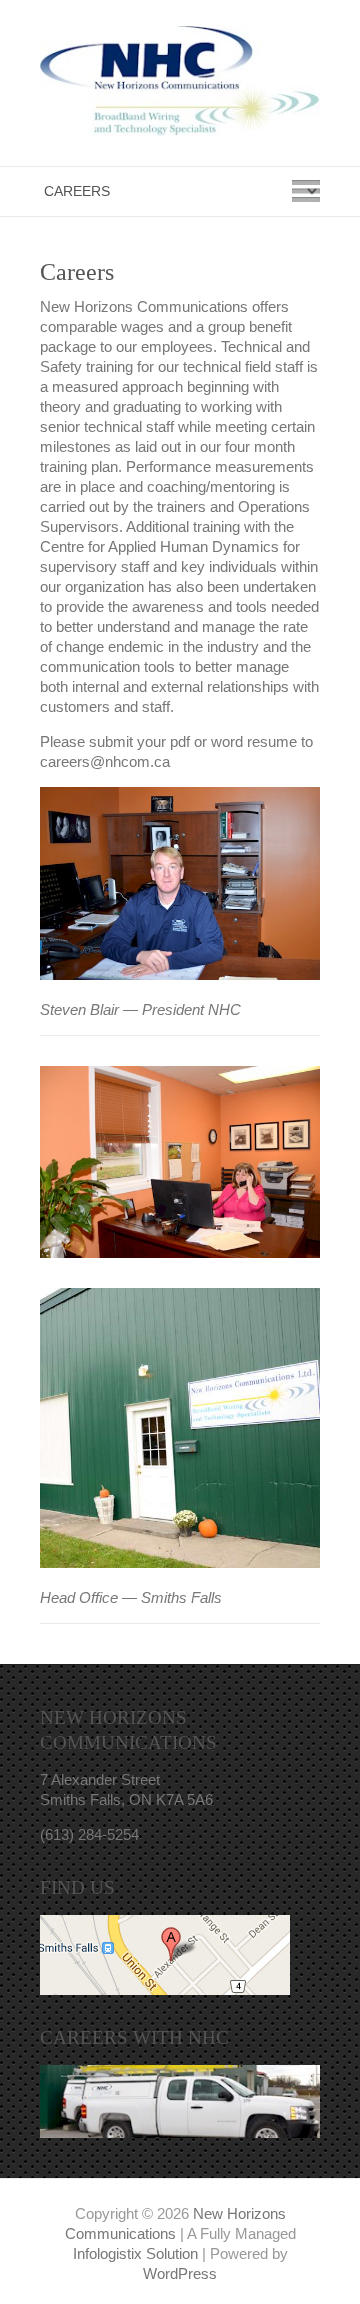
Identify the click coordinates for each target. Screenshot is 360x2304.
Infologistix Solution (135, 2253)
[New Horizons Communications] (180, 85)
